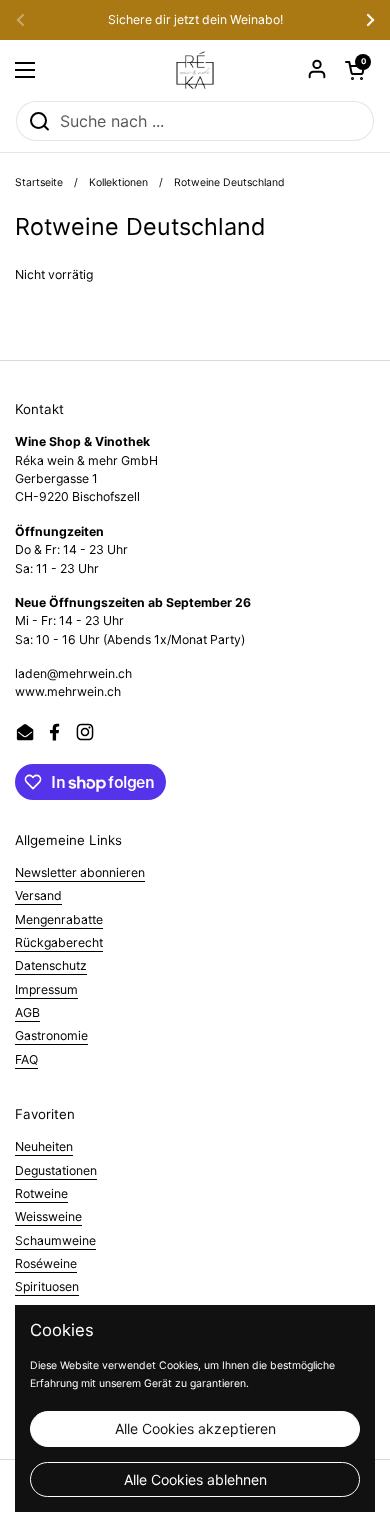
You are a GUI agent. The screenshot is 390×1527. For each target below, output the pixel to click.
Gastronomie (51, 1035)
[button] (355, 70)
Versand (38, 895)
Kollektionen (118, 182)
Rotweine (41, 1193)
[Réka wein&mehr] (195, 70)
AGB (27, 1012)
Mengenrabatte (59, 919)
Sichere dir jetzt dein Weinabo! (195, 20)
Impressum (46, 989)
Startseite (39, 182)
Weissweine (48, 1216)
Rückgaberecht (59, 942)
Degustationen (56, 1170)
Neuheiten (44, 1146)
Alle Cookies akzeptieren (195, 1428)
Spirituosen (47, 1286)
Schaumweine (55, 1240)
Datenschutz (51, 965)
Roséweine (46, 1263)
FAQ (26, 1059)
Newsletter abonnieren (80, 872)
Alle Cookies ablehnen (195, 1479)
